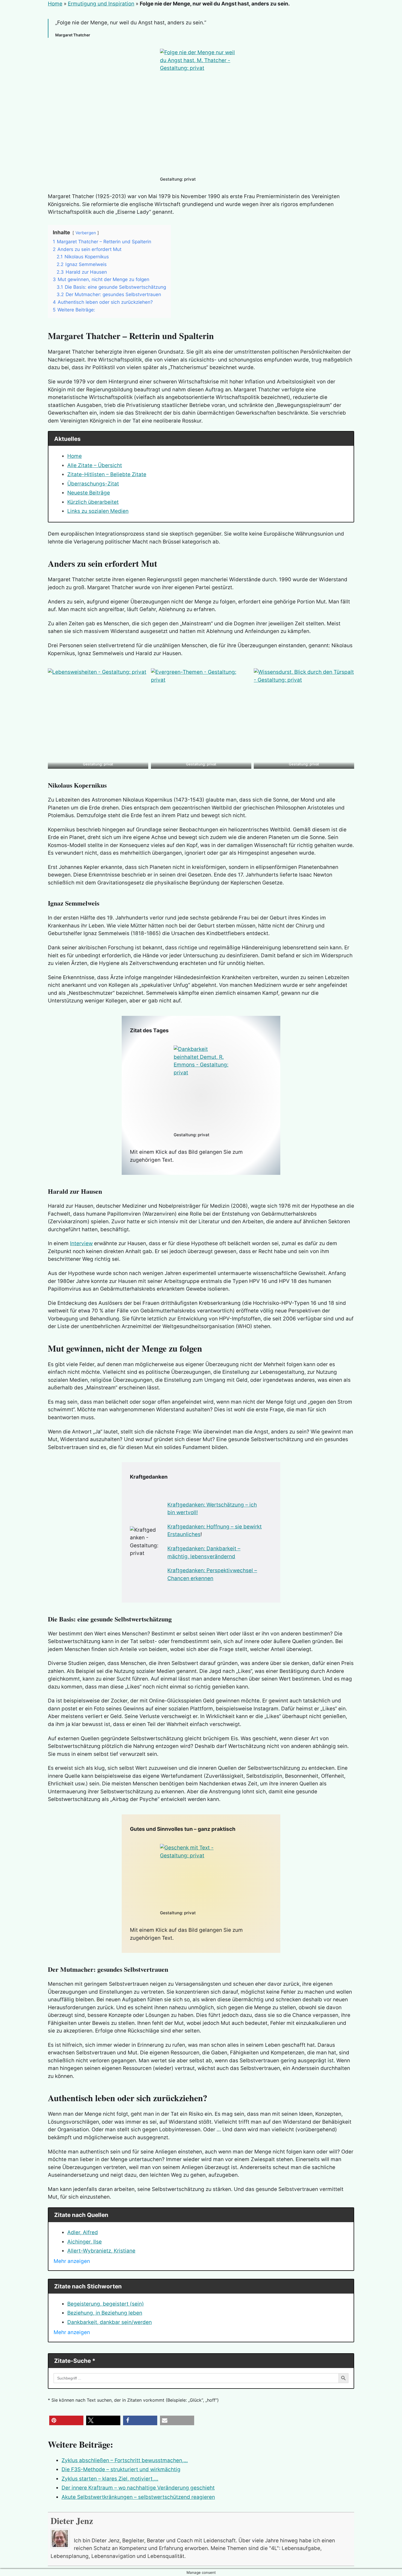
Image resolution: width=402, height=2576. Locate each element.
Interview (81, 1243)
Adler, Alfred (83, 2232)
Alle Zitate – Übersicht (95, 465)
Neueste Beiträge (89, 493)
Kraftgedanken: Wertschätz (201, 1505)
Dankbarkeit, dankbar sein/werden (110, 2322)
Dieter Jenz (72, 2521)
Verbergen (86, 233)
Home (55, 4)
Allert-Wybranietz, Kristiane (101, 2251)
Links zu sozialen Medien (98, 511)
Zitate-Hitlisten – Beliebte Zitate (107, 474)
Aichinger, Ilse (85, 2242)
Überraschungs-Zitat (93, 484)
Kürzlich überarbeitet (93, 502)
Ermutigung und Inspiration (101, 4)
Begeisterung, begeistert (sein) (106, 2304)
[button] (66, 2420)
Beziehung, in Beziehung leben (105, 2313)
